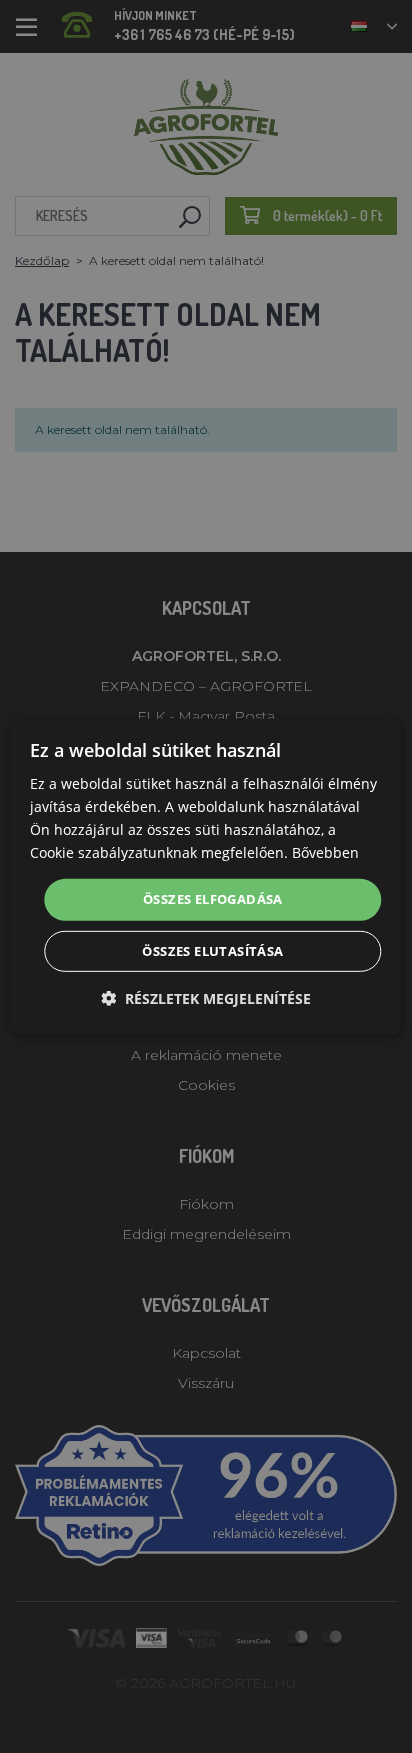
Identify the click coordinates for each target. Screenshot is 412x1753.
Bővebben (325, 852)
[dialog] (205, 876)
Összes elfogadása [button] (213, 899)
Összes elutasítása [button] (212, 951)
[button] (206, 998)
